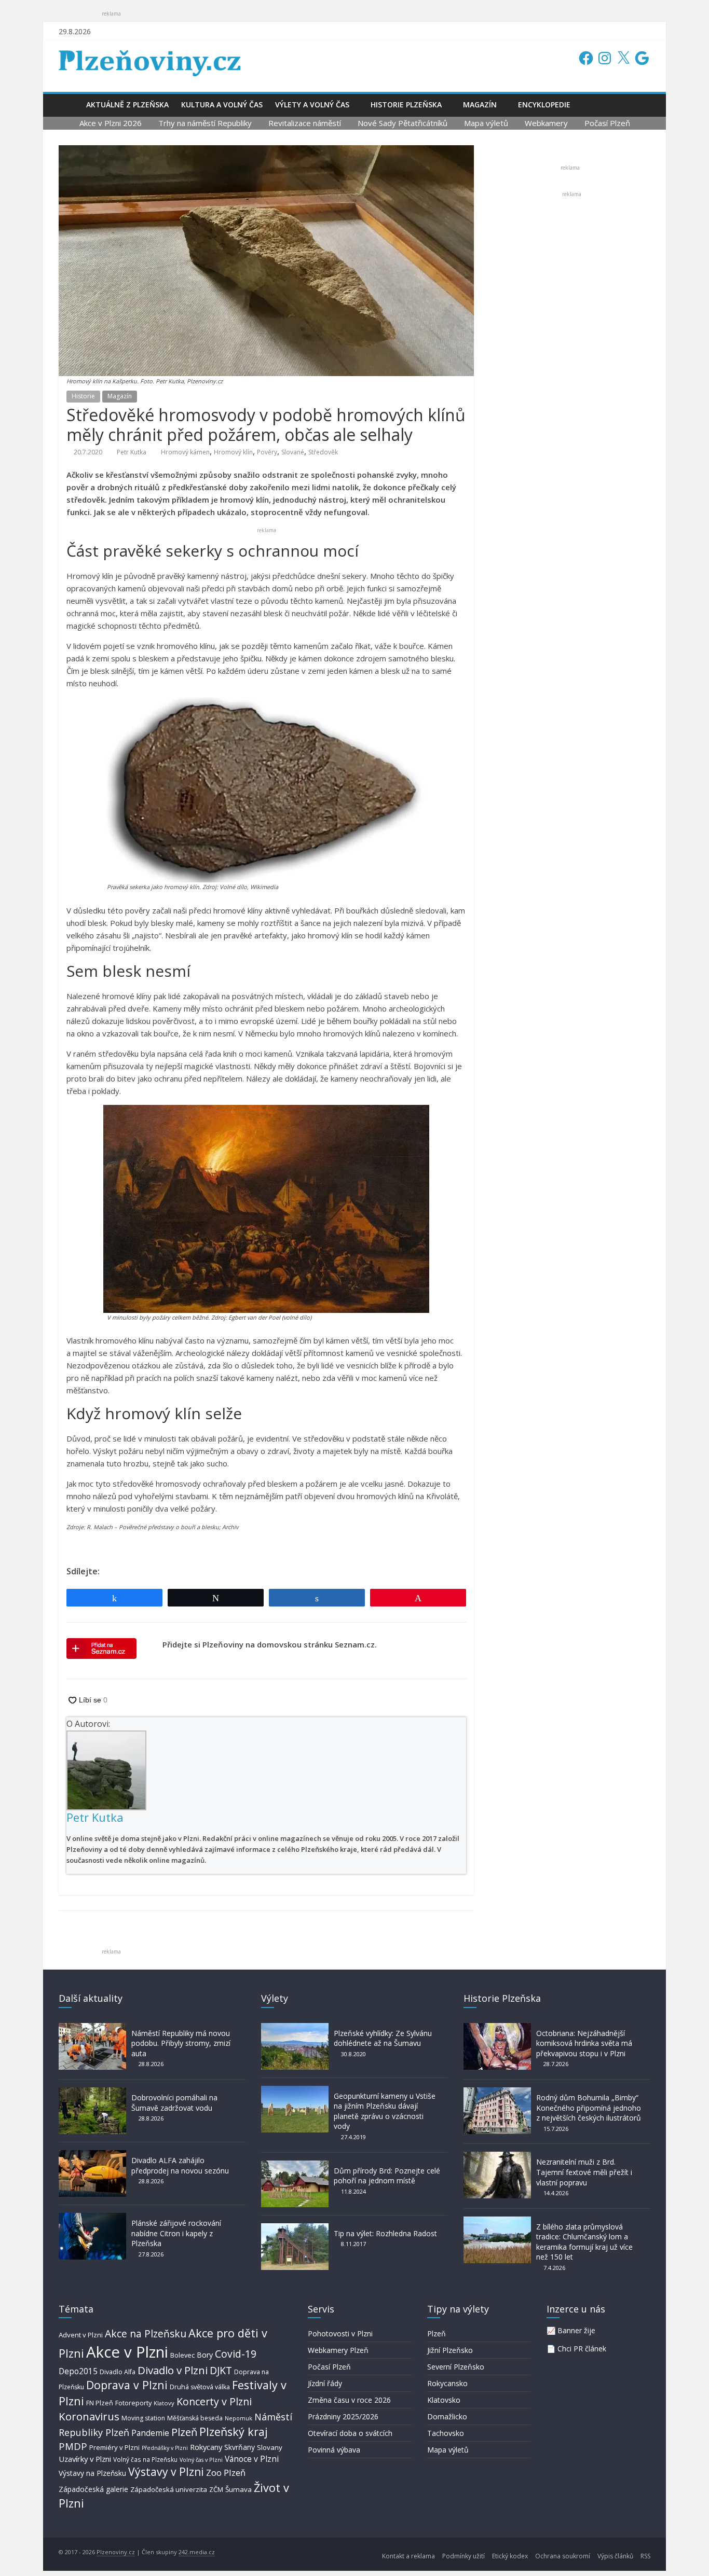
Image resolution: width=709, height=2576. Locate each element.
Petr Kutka (132, 452)
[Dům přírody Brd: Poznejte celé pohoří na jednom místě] (295, 2165)
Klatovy (164, 2403)
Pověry (267, 452)
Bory (205, 2355)
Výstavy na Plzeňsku (92, 2473)
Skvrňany (240, 2447)
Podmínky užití (463, 2556)
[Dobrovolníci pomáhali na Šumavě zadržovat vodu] (92, 2092)
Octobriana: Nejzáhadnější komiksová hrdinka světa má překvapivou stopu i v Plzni (584, 2043)
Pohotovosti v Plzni (340, 2333)
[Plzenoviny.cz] (69, 105)
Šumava (238, 2489)
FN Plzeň (100, 2403)
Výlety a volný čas (312, 105)
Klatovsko (444, 2400)
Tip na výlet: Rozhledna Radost (385, 2233)
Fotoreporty (133, 2403)
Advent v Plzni (81, 2335)
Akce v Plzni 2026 (111, 123)
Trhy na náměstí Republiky (205, 123)
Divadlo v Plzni (173, 2370)
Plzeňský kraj (234, 2432)
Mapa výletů (486, 123)
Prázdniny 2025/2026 (343, 2416)
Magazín (480, 105)
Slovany (270, 2447)
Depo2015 (78, 2371)
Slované (293, 452)
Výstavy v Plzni (166, 2472)
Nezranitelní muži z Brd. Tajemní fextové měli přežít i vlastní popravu (584, 2172)
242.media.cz (197, 2552)
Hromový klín (233, 452)
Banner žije (576, 2330)
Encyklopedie (544, 105)
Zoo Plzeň (226, 2473)
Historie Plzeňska (406, 105)
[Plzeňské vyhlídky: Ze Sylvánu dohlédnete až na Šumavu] (295, 2028)
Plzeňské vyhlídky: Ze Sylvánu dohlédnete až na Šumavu (383, 2038)
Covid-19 (236, 2354)
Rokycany (206, 2447)
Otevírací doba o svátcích (350, 2433)
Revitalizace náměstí (305, 123)
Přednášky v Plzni (165, 2448)
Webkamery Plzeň (338, 2350)
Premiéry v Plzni (114, 2447)
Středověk (323, 452)
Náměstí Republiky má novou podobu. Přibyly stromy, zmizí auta (181, 2043)
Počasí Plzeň (607, 123)
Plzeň (184, 2432)
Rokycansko (447, 2383)
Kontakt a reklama (408, 2556)
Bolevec (182, 2355)
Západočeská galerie (93, 2489)
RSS (645, 2556)
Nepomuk (238, 2418)
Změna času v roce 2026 (349, 2400)
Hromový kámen (185, 452)
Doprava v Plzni (127, 2385)
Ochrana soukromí (563, 2556)
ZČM (216, 2489)
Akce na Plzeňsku (146, 2333)
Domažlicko (447, 2416)
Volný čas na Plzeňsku (145, 2459)
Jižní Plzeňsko (450, 2350)
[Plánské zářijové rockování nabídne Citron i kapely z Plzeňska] (92, 2218)
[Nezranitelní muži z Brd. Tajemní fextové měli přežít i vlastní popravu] (497, 2157)
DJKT (221, 2370)
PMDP (73, 2446)
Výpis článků (615, 2556)
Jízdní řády (325, 2383)
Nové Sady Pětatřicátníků (403, 123)
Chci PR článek (582, 2349)
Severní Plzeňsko (456, 2367)
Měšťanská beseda (195, 2418)
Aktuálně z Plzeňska (127, 105)
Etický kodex (510, 2556)
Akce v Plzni (127, 2352)
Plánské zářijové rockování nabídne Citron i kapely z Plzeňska (176, 2233)
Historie (83, 396)
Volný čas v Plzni (201, 2460)
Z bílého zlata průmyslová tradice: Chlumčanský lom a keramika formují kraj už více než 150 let (584, 2242)
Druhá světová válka (200, 2387)
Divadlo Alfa (118, 2372)
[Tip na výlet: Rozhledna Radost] (295, 2228)
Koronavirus (89, 2416)
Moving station (143, 2418)
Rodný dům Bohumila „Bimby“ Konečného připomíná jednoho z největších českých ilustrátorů (589, 2108)
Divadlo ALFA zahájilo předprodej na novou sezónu (180, 2165)
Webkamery (546, 123)
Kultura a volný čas (222, 105)
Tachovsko (446, 2433)
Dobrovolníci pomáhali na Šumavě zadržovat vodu (174, 2103)
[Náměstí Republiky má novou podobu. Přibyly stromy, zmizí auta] (92, 2028)
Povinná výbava (334, 2450)
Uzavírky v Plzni (85, 2459)
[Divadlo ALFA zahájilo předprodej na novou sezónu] (92, 2155)
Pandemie (150, 2433)
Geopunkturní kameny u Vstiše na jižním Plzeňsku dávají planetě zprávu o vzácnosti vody (385, 2111)
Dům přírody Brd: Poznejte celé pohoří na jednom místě (387, 2176)
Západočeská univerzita (169, 2489)
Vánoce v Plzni (252, 2459)
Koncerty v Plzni (214, 2401)
